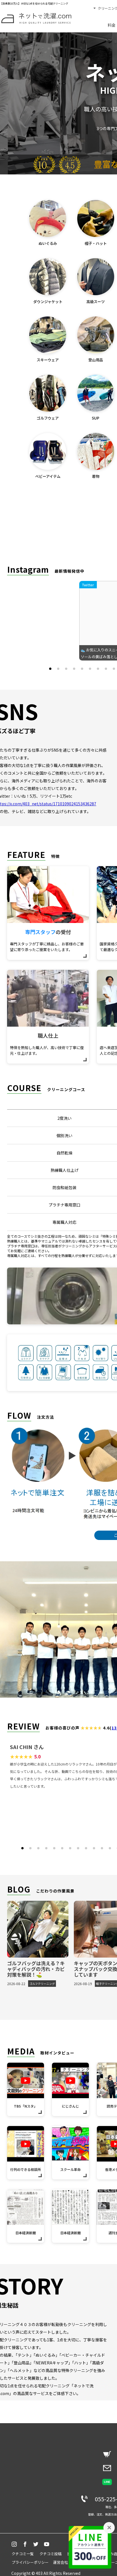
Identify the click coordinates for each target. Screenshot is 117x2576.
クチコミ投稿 (51, 2554)
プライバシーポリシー (30, 2562)
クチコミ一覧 (23, 2554)
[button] (50, 669)
